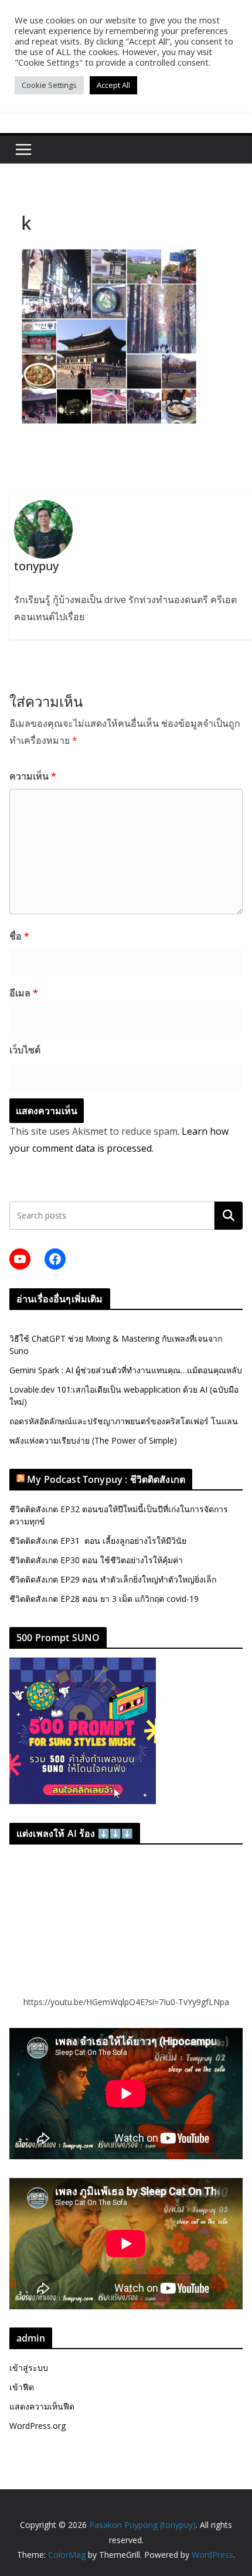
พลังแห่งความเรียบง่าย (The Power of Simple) (93, 1440)
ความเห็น (33, 776)
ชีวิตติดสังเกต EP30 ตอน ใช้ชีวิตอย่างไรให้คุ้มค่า (96, 1560)
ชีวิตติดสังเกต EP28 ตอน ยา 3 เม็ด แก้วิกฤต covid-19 (104, 1599)
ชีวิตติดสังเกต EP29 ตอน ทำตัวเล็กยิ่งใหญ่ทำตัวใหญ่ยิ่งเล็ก (113, 1579)
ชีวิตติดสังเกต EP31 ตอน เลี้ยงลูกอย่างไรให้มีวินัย (98, 1541)
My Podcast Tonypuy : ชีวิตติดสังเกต (106, 1479)
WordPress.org (38, 2426)
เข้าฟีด (22, 2387)
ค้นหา (229, 1216)
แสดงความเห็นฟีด (42, 2406)
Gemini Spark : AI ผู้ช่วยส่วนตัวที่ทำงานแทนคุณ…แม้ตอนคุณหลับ (126, 1370)
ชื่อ (19, 936)
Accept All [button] (113, 85)
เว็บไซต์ (25, 1050)
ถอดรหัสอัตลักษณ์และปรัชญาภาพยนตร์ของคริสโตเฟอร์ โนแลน (124, 1421)
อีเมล (24, 993)
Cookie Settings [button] (49, 85)
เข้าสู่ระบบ (29, 2368)
